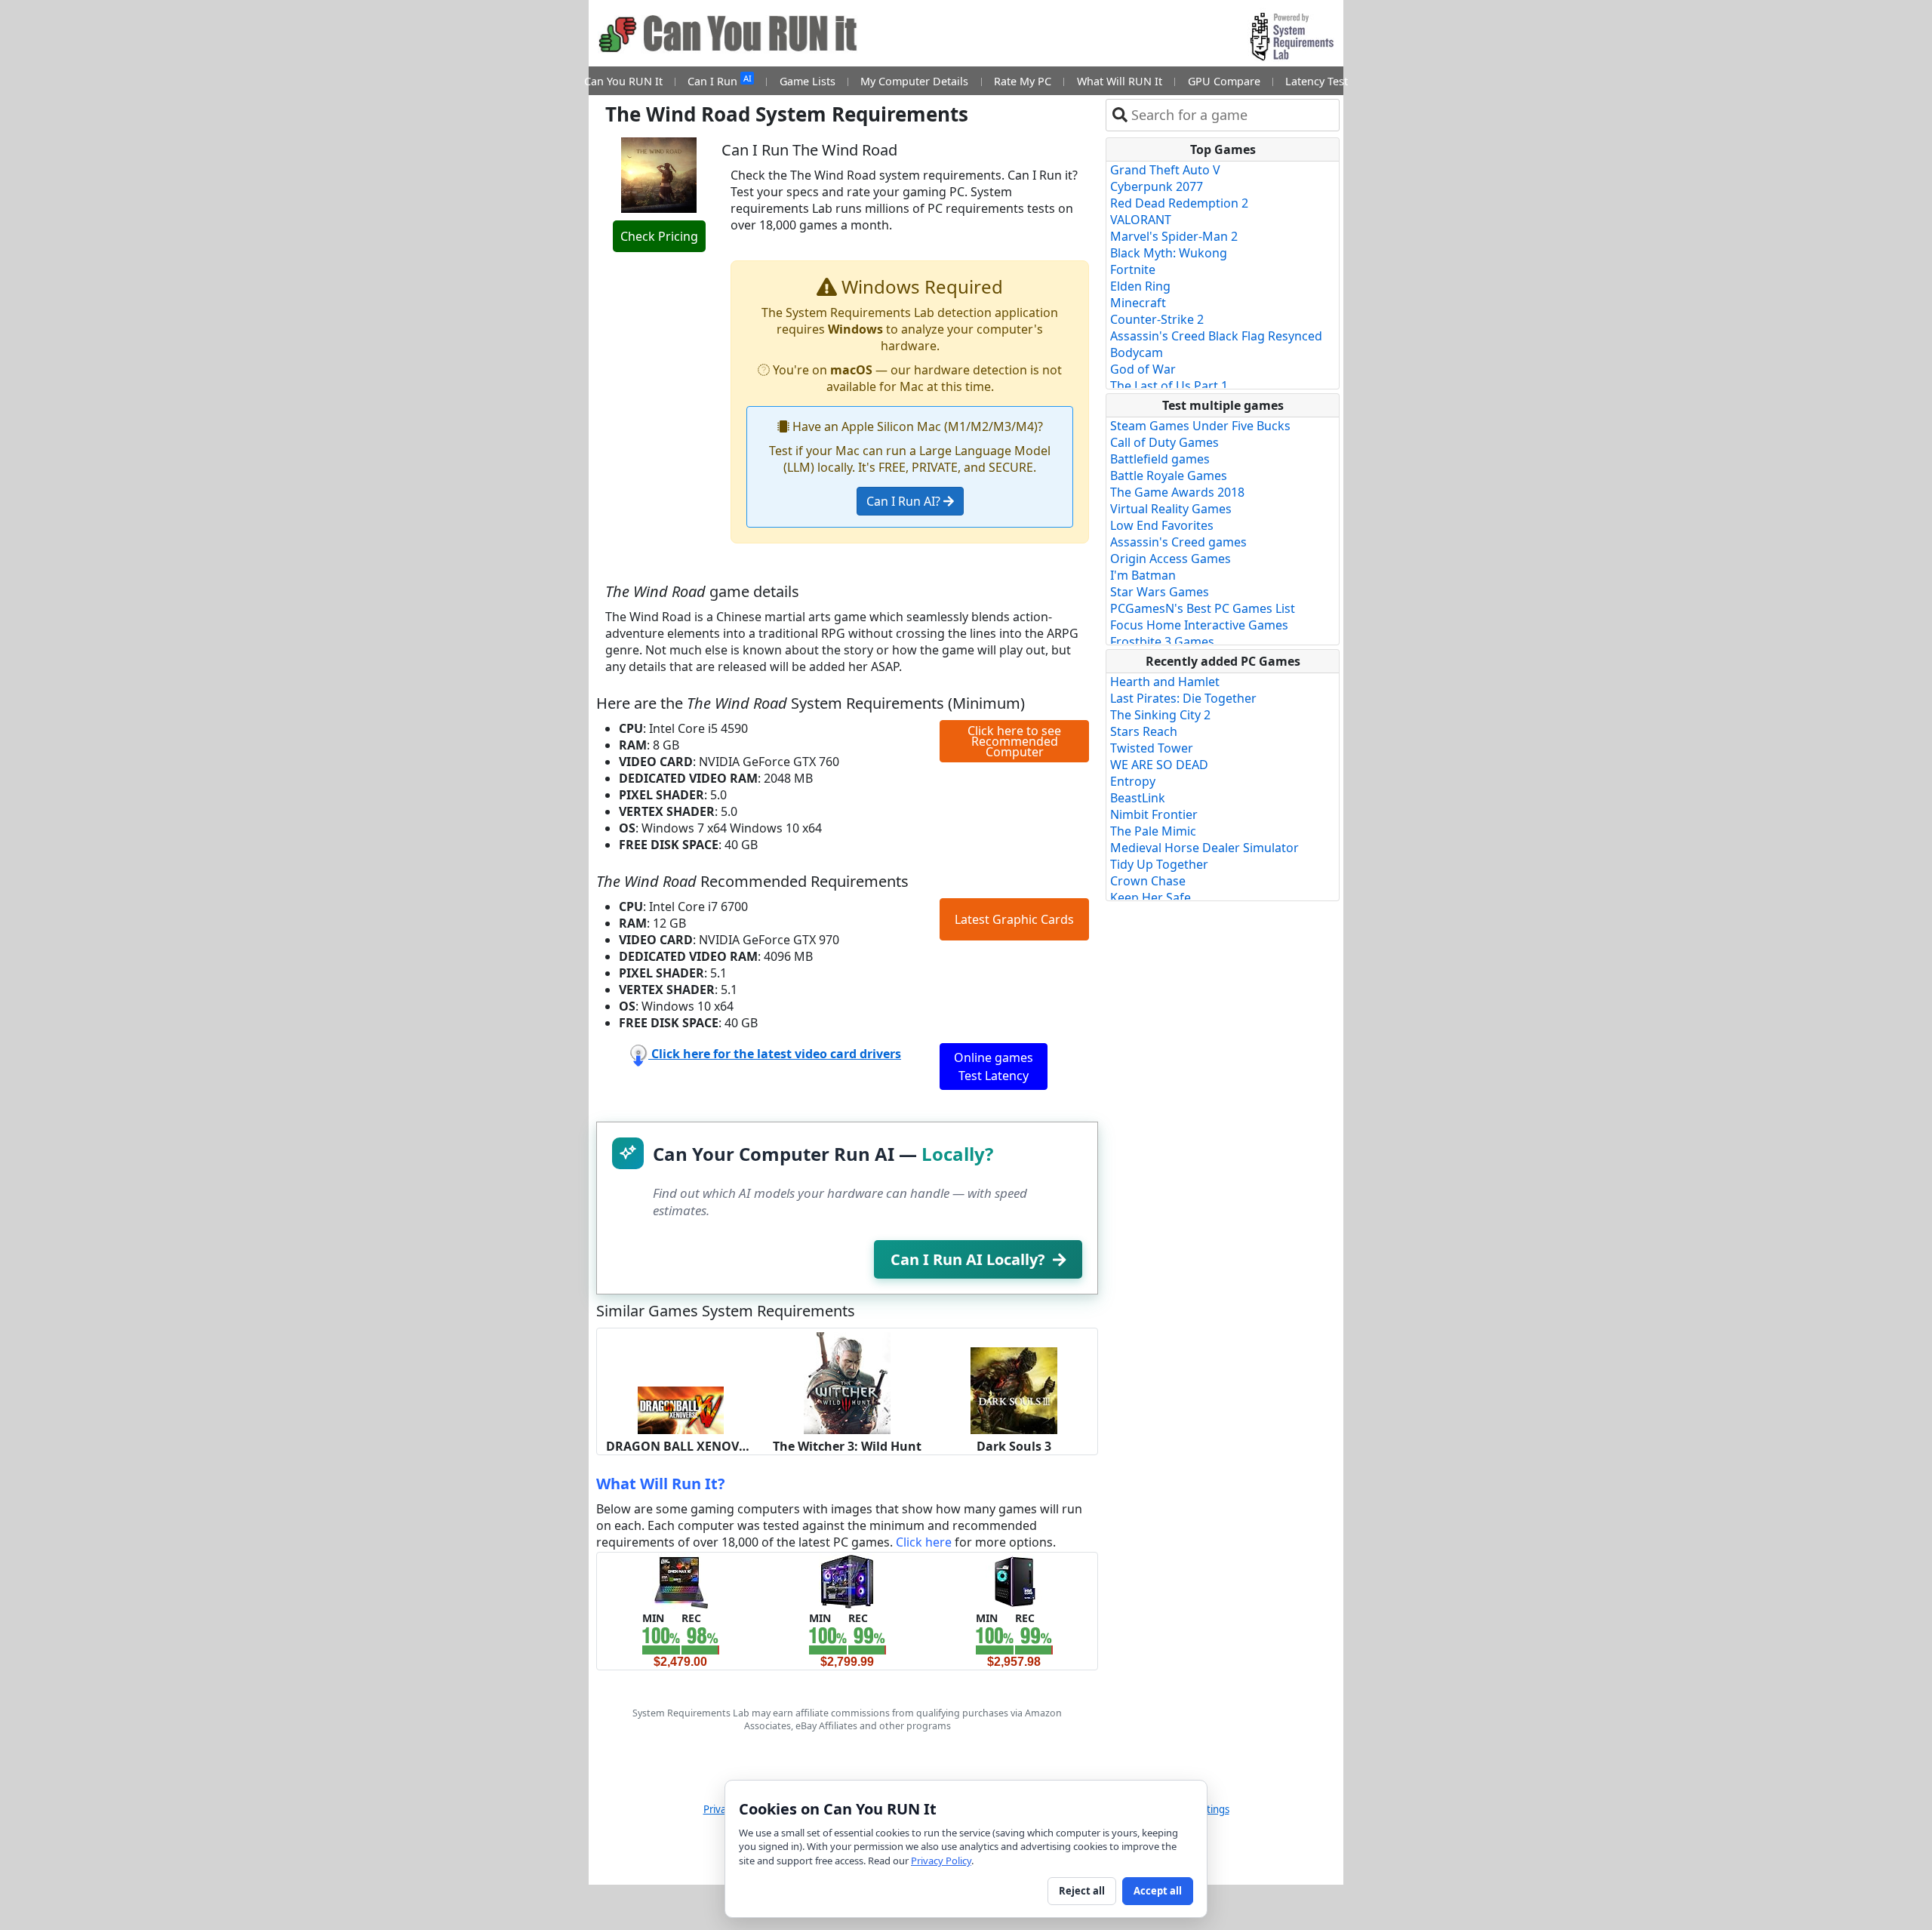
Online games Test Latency (994, 1067)
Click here (924, 1542)
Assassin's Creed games (1178, 542)
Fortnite (1133, 269)
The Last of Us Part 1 (1169, 386)
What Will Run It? (661, 1484)
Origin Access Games (1171, 559)
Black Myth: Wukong (1169, 253)
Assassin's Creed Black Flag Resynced (1216, 336)
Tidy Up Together (1159, 864)
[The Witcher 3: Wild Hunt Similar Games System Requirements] (847, 1382)
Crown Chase (1148, 881)
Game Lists (808, 81)
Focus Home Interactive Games (1199, 625)
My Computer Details (914, 81)
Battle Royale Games (1169, 476)
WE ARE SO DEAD (1159, 765)
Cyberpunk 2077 (1157, 186)
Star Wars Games (1160, 592)
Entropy (1133, 781)
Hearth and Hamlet (1165, 682)
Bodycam (1137, 352)
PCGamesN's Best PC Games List (1203, 608)
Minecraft (1138, 303)
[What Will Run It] (680, 1581)
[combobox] (1232, 115)
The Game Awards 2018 (1177, 492)
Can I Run (719, 80)
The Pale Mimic (1153, 831)
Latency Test (1317, 81)
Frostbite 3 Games (1162, 642)
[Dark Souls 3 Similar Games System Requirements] (1014, 1390)
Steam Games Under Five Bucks (1200, 426)
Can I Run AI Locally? (968, 1259)
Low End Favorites (1162, 525)
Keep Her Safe (1151, 897)
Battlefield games (1160, 459)
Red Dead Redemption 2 (1179, 203)
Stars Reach (1144, 731)
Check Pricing (659, 236)
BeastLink (1138, 798)
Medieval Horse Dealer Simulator (1204, 848)
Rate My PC (1023, 81)
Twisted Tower (1152, 748)
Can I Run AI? (905, 501)
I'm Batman (1143, 575)
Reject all (1082, 1891)
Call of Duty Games (1164, 442)
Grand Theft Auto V (1165, 170)
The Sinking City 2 (1160, 715)
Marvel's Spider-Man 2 (1174, 236)
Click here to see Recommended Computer (1014, 741)
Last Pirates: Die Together (1183, 698)
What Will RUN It (1120, 81)
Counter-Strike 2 (1157, 319)
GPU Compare (1224, 81)
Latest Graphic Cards (1014, 919)
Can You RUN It (623, 81)
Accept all (1158, 1891)
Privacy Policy (941, 1861)
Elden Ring (1140, 286)
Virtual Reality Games (1171, 509)
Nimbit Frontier (1154, 814)
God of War (1143, 369)
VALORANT (1141, 220)
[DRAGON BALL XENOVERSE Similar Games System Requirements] (680, 1409)
